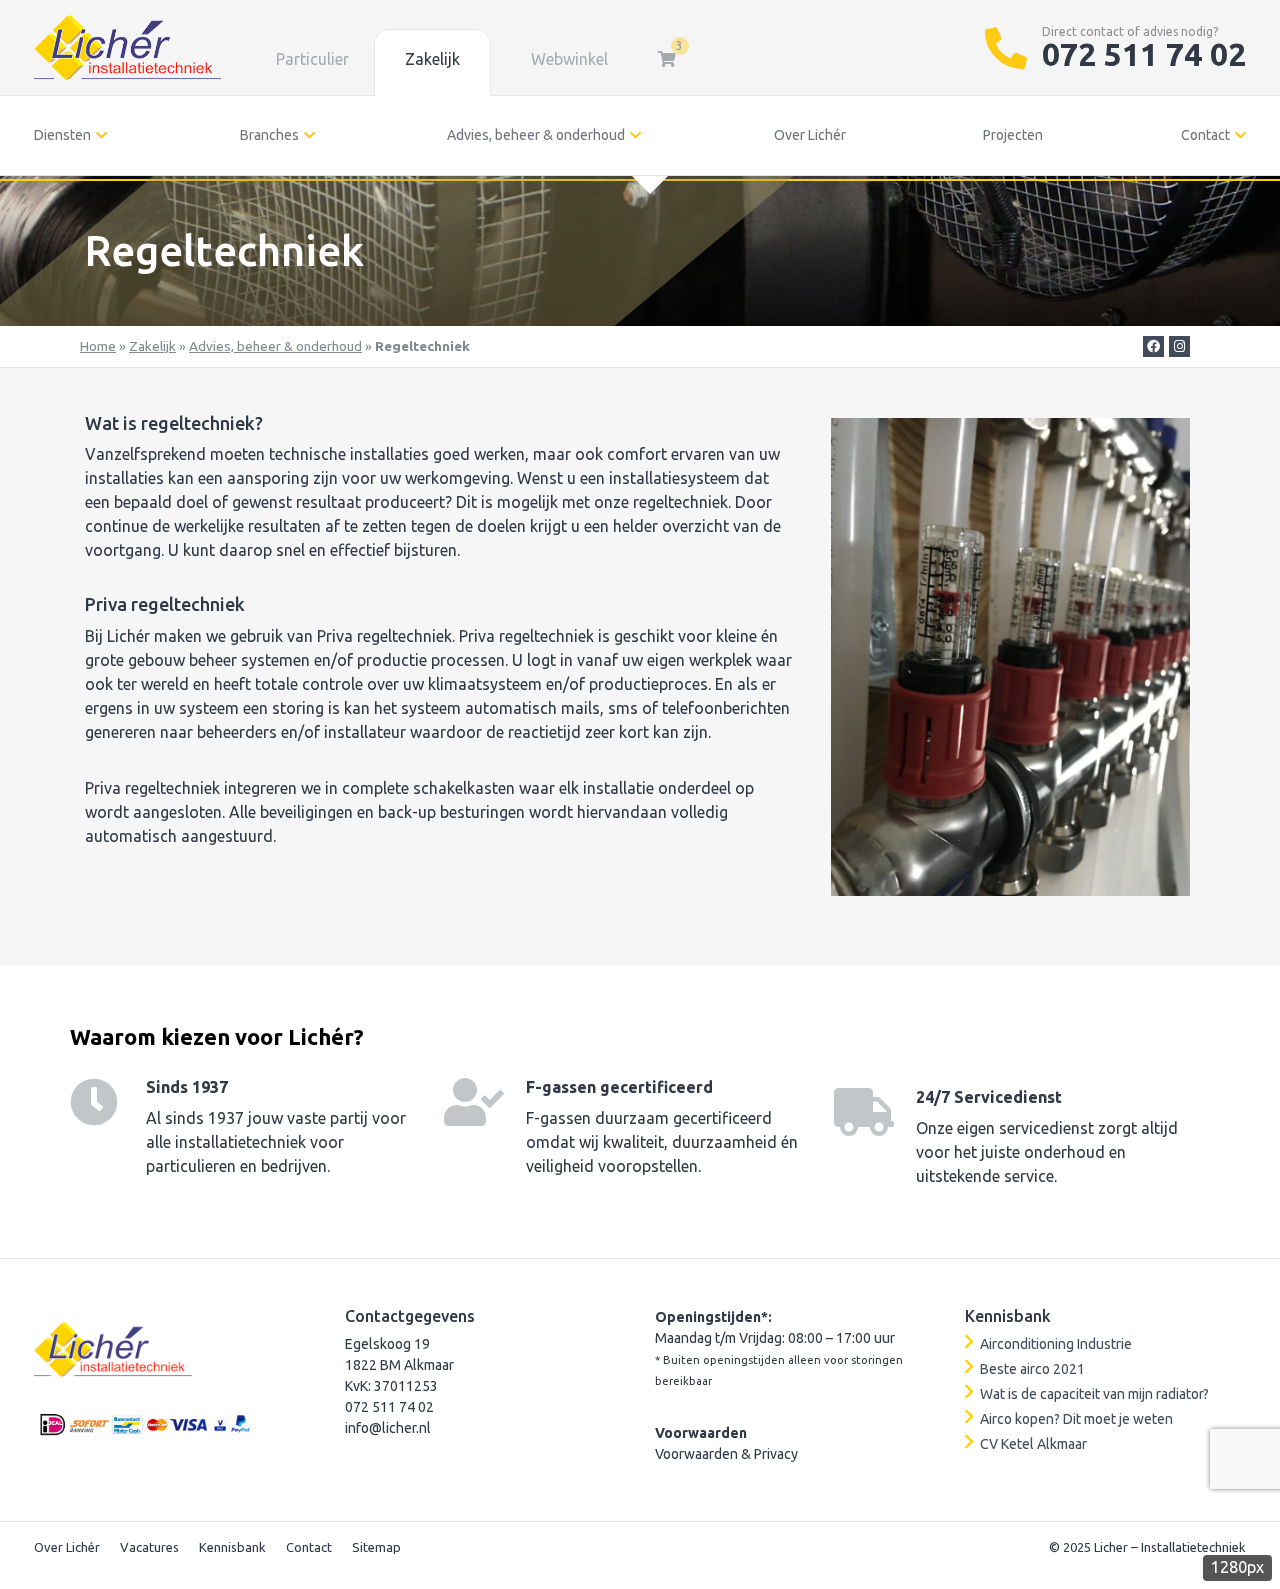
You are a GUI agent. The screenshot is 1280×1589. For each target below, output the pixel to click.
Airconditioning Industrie (1056, 1344)
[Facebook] (1153, 346)
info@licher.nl (388, 1428)
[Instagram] (1179, 346)
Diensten (62, 135)
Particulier (312, 59)
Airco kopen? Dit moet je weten (1076, 1419)
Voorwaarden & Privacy (726, 1454)
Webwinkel (569, 59)
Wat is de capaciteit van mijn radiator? (1094, 1394)
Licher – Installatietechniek (1170, 1547)
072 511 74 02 (1144, 54)
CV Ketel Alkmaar (1033, 1444)
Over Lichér (810, 135)
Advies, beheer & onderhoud (536, 135)
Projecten (1013, 135)
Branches (269, 135)
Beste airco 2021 (1032, 1369)
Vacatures (149, 1547)
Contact (1205, 135)
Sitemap (376, 1547)
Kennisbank (232, 1547)
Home (98, 346)
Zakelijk (432, 59)
